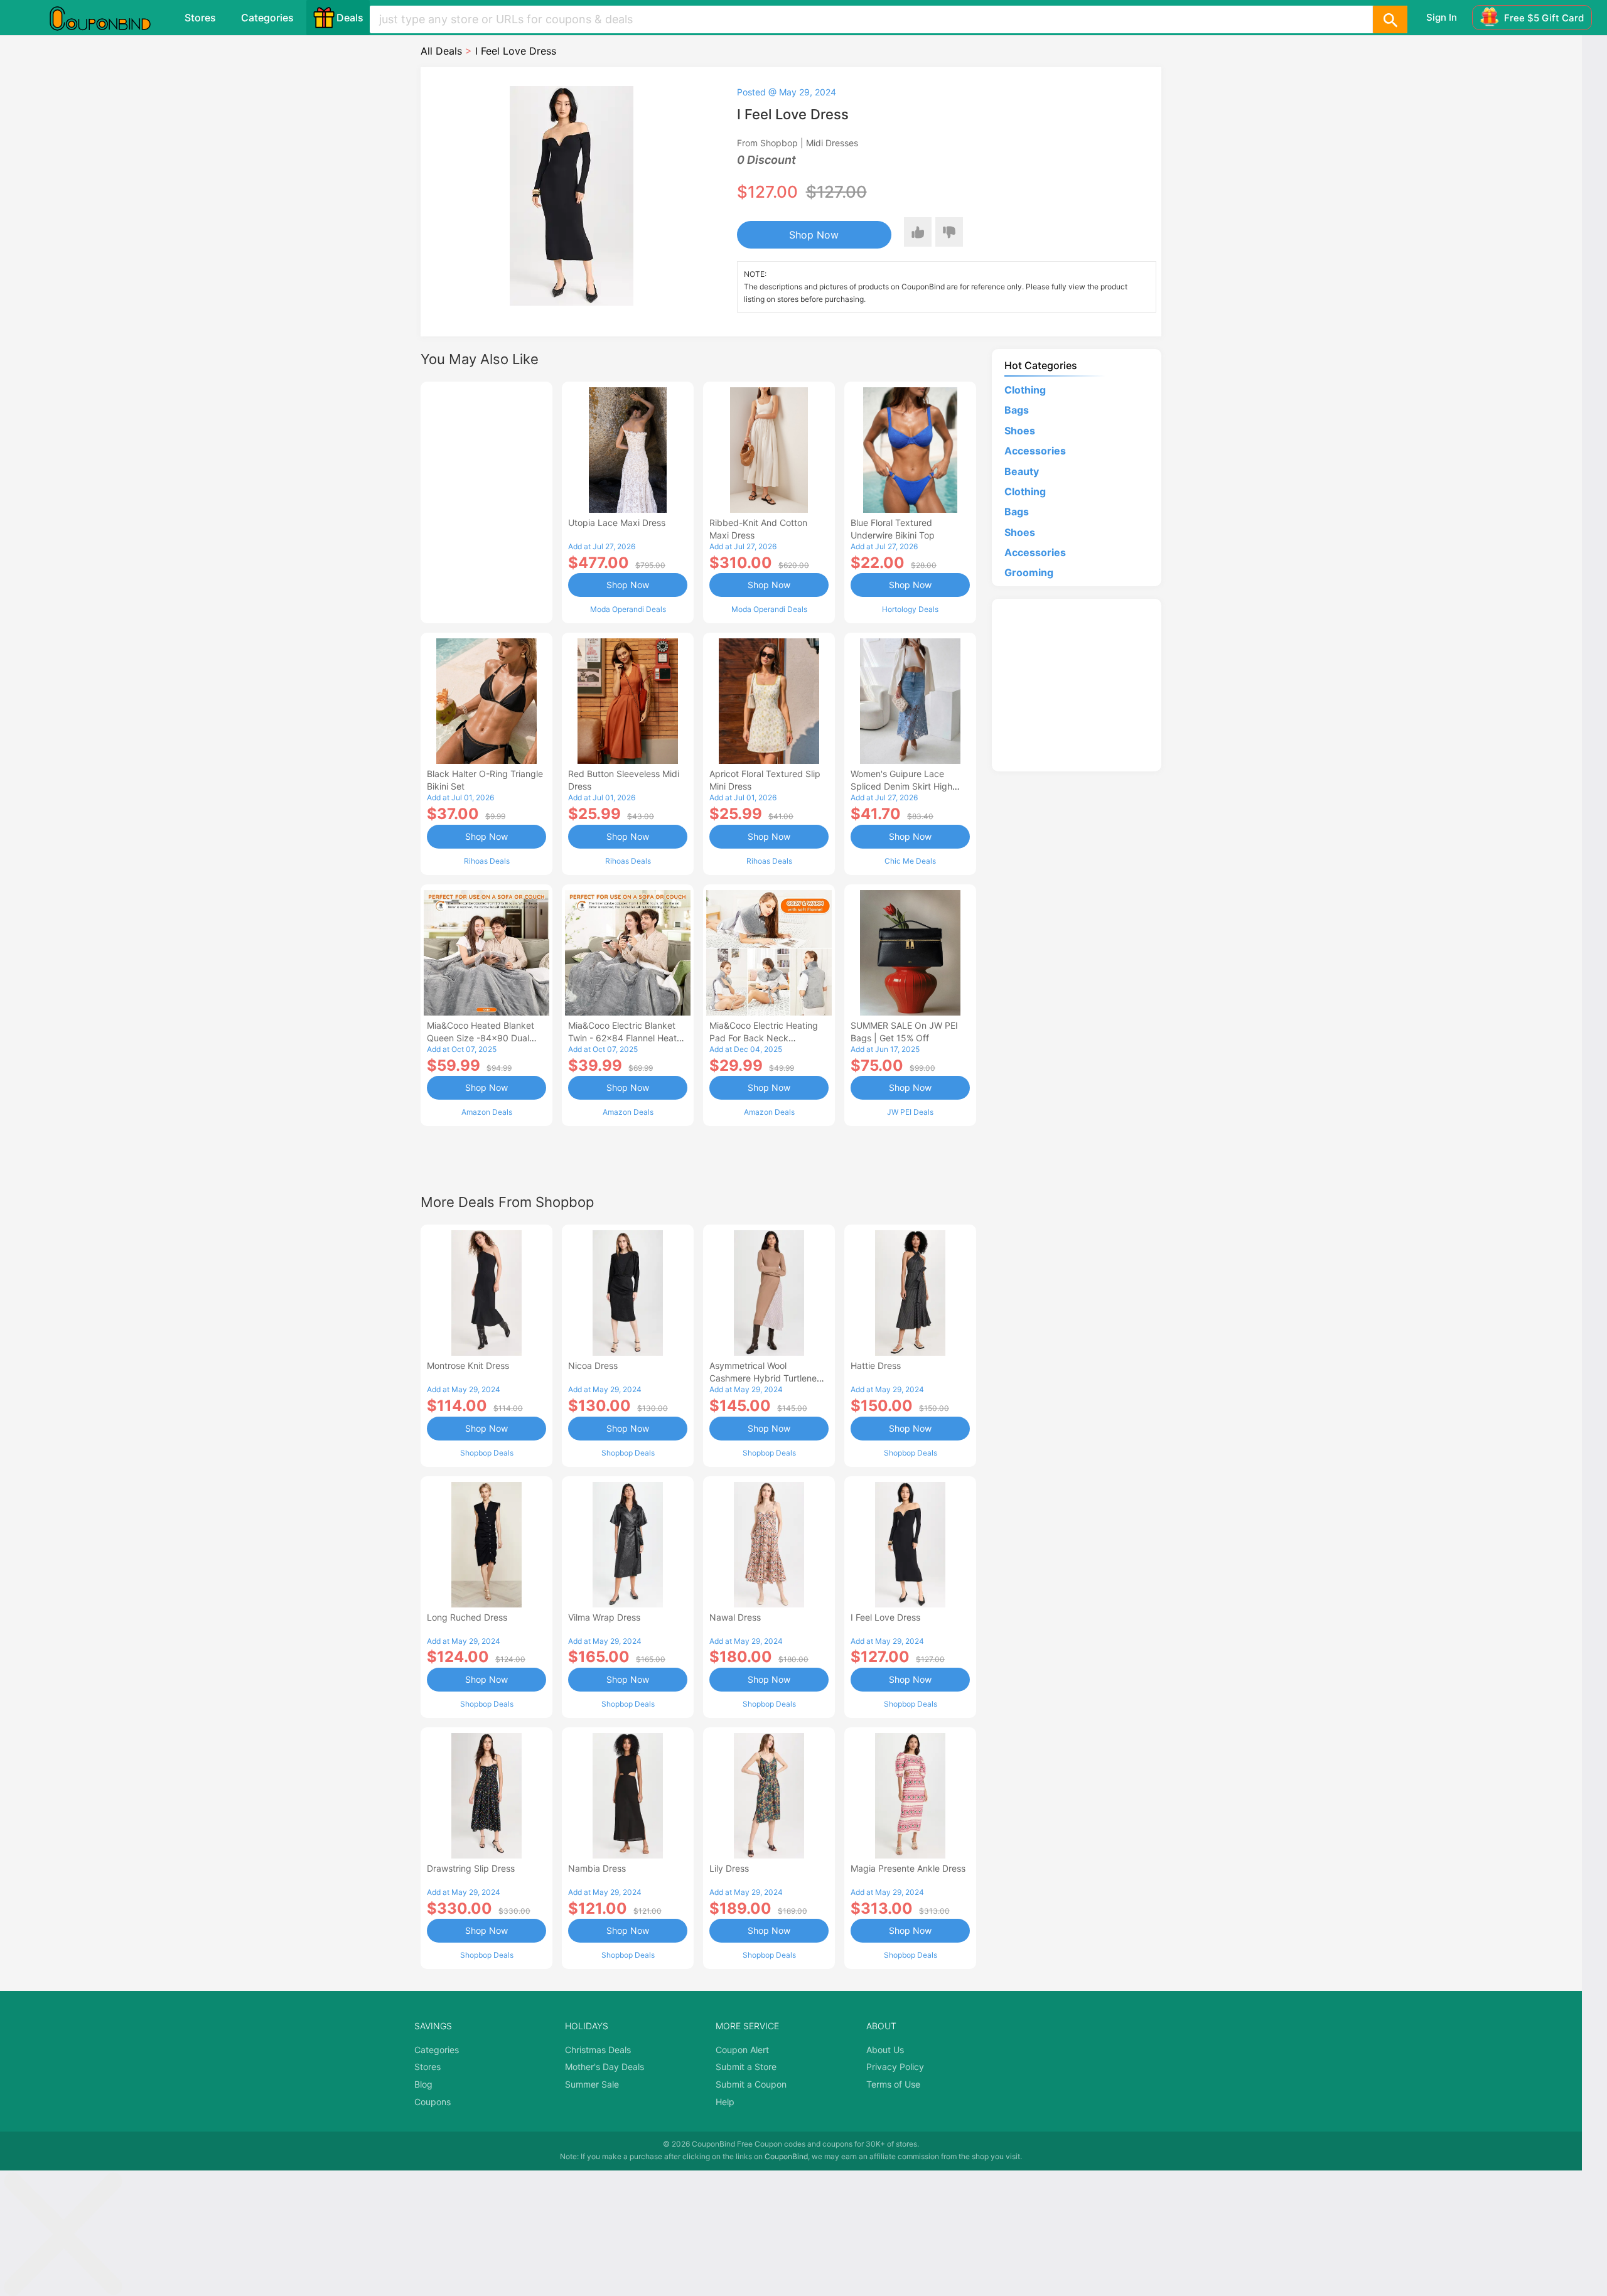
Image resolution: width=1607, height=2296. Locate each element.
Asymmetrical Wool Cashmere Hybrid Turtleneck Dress (768, 1378)
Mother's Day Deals (605, 2067)
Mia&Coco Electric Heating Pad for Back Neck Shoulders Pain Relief (764, 1038)
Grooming (1029, 572)
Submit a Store (746, 2067)
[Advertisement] (486, 501)
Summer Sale (592, 2084)
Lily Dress (729, 1868)
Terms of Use (893, 2084)
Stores (200, 18)
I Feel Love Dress (885, 1617)
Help (725, 2102)
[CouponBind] (109, 18)
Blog (423, 2084)
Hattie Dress (876, 1365)
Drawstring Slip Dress (471, 1868)
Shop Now (814, 235)
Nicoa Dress (593, 1365)
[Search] (1390, 19)
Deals (350, 18)
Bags (1017, 410)
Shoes (1020, 431)
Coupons (433, 2102)
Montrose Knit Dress (468, 1365)
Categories (267, 18)
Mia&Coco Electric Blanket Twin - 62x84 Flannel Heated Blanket (628, 1038)
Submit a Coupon (751, 2084)
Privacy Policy (895, 2067)
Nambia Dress (597, 1868)
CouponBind (786, 2156)
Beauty (1022, 471)
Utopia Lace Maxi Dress (617, 523)
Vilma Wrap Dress (604, 1617)
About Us (885, 2050)
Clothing (1025, 390)
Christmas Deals (598, 2050)
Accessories (1035, 451)
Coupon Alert (742, 2050)
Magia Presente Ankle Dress (908, 1868)
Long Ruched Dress (467, 1617)
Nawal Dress (735, 1617)
